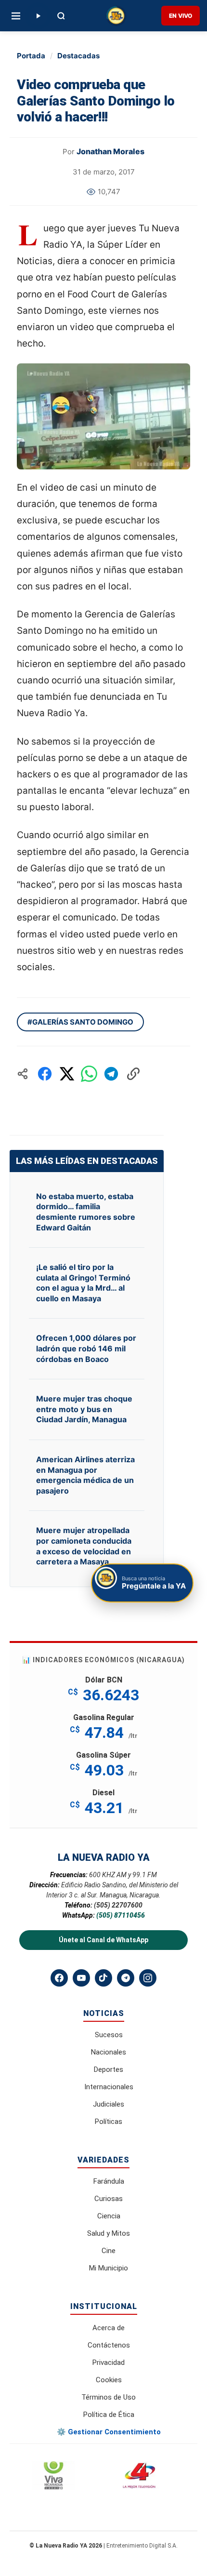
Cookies (109, 2380)
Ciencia (109, 2216)
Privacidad (109, 2362)
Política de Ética (109, 2415)
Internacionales (109, 2087)
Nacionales (109, 2052)
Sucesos (109, 2035)
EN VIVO (181, 16)
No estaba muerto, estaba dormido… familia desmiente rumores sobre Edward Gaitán (86, 1212)
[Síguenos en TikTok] (103, 1978)
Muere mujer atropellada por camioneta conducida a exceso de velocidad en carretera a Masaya (84, 1546)
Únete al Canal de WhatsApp (103, 1940)
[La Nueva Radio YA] (116, 16)
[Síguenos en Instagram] (148, 1978)
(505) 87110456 (121, 1915)
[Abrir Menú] (16, 16)
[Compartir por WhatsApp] (89, 1074)
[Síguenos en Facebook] (59, 1978)
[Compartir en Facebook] (45, 1074)
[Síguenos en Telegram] (126, 1978)
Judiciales (109, 2104)
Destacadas (78, 56)
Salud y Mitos (109, 2233)
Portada (31, 56)
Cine (109, 2251)
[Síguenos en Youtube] (81, 1978)
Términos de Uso (109, 2397)
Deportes (109, 2069)
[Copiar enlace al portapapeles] (133, 1074)
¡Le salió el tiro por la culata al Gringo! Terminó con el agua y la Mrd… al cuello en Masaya (83, 1283)
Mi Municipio (109, 2268)
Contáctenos (109, 2345)
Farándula (109, 2181)
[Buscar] (61, 16)
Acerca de (109, 2328)
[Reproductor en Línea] (38, 16)
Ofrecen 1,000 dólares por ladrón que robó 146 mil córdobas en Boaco (86, 1348)
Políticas (109, 2122)
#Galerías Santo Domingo (80, 1022)
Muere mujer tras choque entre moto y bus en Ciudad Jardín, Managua (84, 1409)
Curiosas (109, 2199)
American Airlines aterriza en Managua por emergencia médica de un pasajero (85, 1475)
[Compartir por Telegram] (111, 1074)
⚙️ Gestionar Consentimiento (109, 2432)
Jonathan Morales (110, 151)
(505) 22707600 (118, 1905)
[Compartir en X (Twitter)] (67, 1074)
